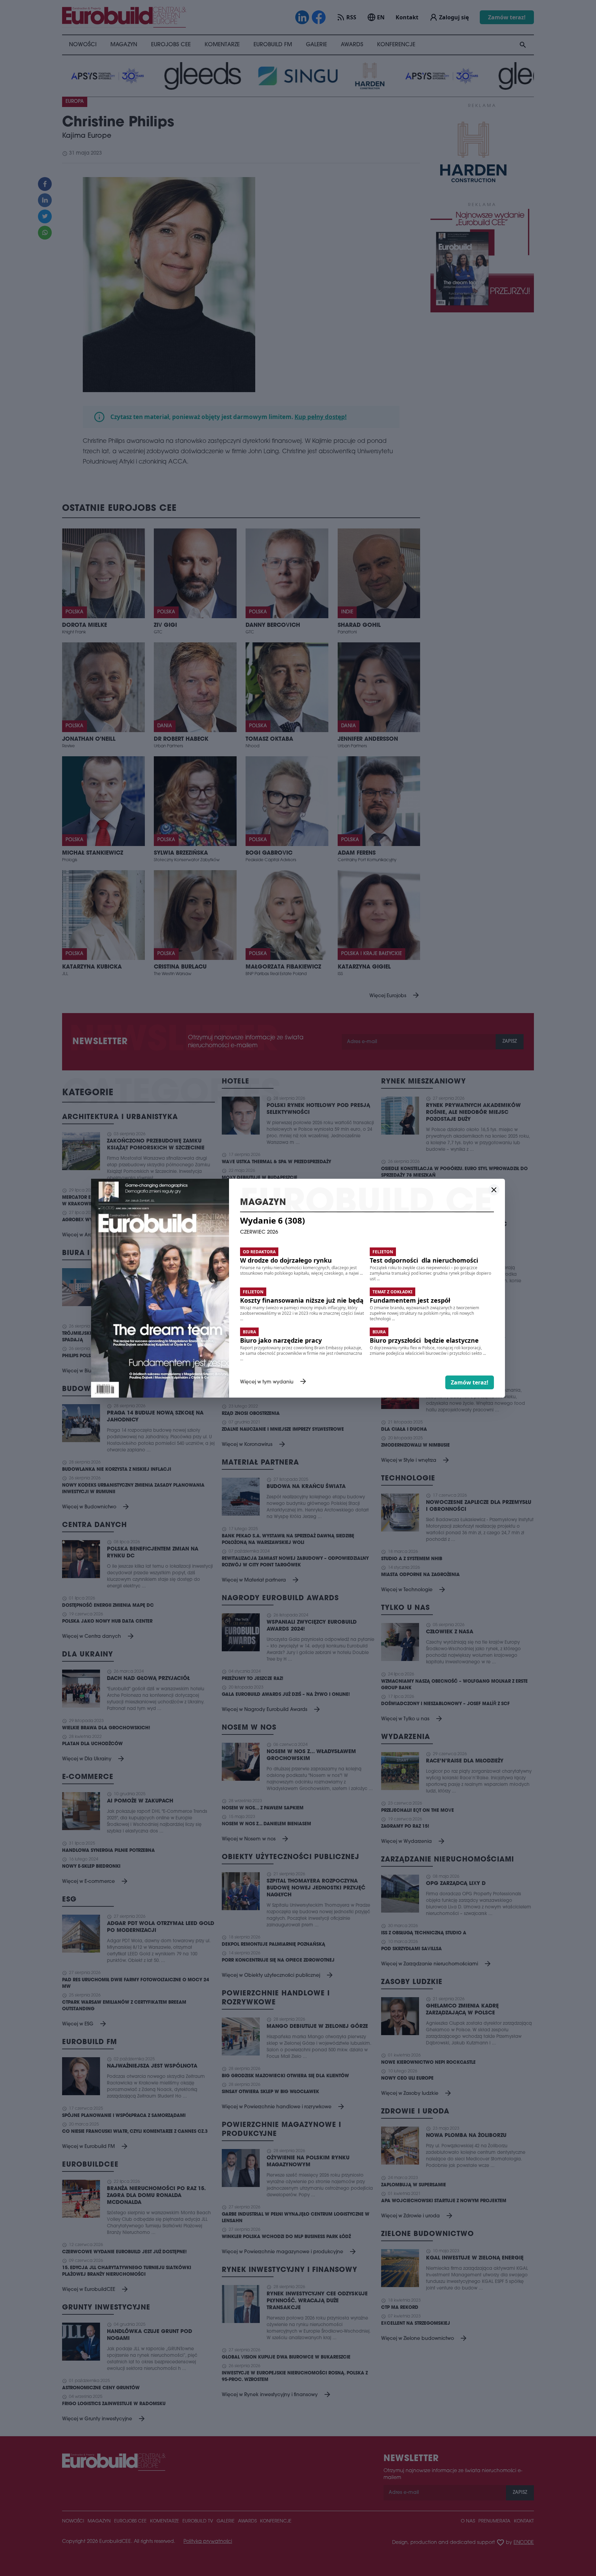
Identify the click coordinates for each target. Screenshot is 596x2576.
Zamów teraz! (470, 1382)
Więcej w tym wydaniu (274, 1382)
